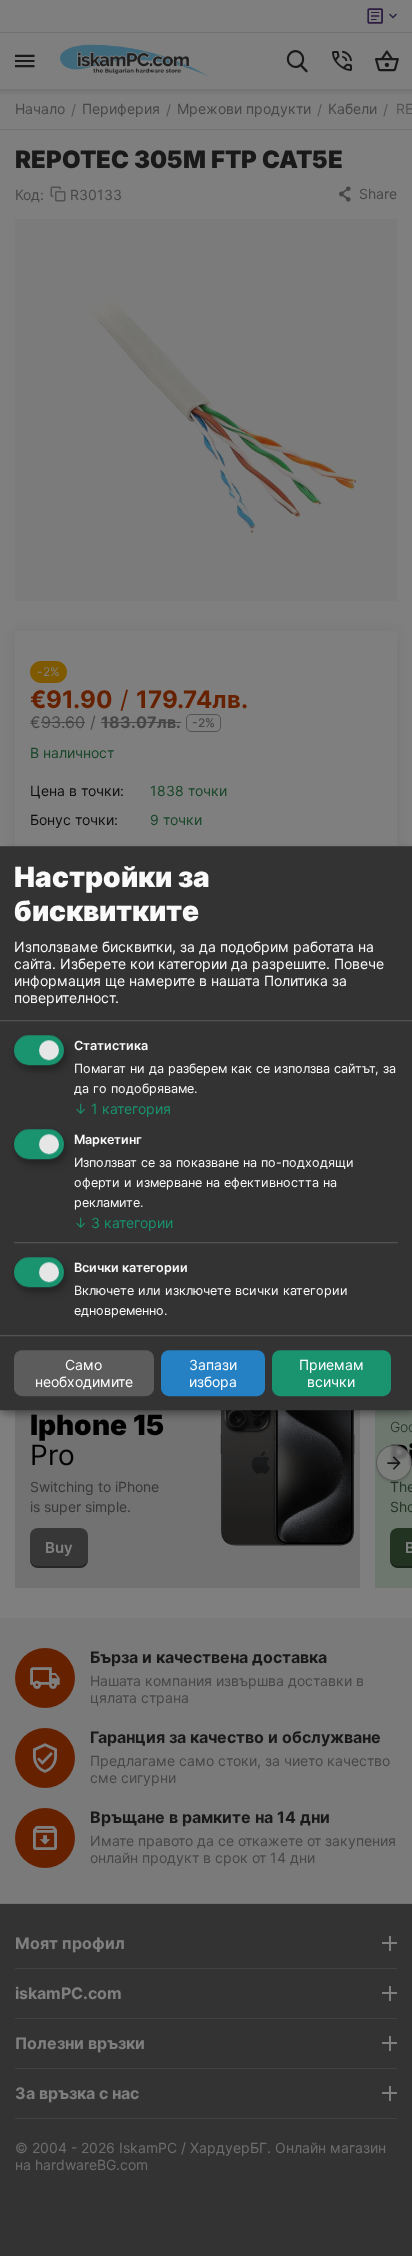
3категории (123, 1222)
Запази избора (213, 1373)
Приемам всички (331, 1373)
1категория (122, 1108)
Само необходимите (84, 1373)
